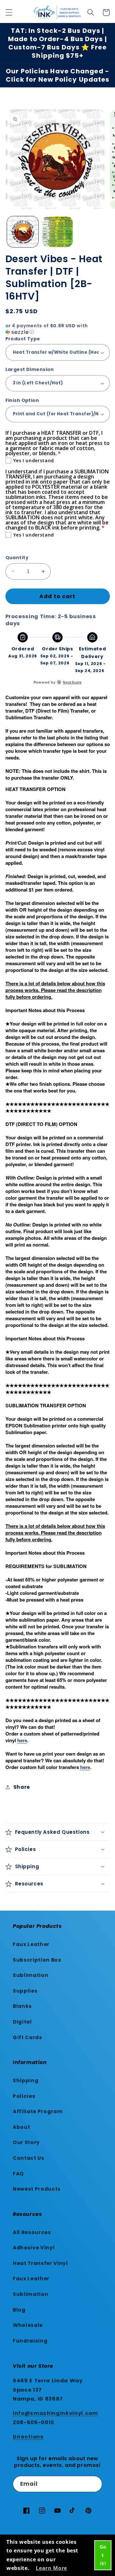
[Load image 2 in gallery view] (57, 232)
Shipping (26, 2080)
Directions (28, 2437)
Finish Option (22, 400)
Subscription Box (37, 1960)
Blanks (22, 2006)
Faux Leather (31, 1944)
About (21, 2127)
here (22, 1740)
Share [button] (22, 1787)
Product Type (23, 339)
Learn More (51, 2568)
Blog (19, 2310)
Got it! (103, 2555)
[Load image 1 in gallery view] (23, 232)
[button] (9, 12)
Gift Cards (27, 2037)
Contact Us (29, 2158)
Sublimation (31, 1975)
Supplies (25, 1991)
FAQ (18, 2174)
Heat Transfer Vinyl (40, 2263)
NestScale (72, 682)
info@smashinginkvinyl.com (55, 2413)
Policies (24, 2096)
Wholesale (28, 2325)
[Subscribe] (94, 2484)
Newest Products (37, 2189)
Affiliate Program (38, 2111)
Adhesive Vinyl (34, 2248)
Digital (22, 2022)
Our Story (26, 2142)
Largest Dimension (30, 369)
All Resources (32, 2232)
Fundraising (30, 2341)
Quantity (17, 558)
